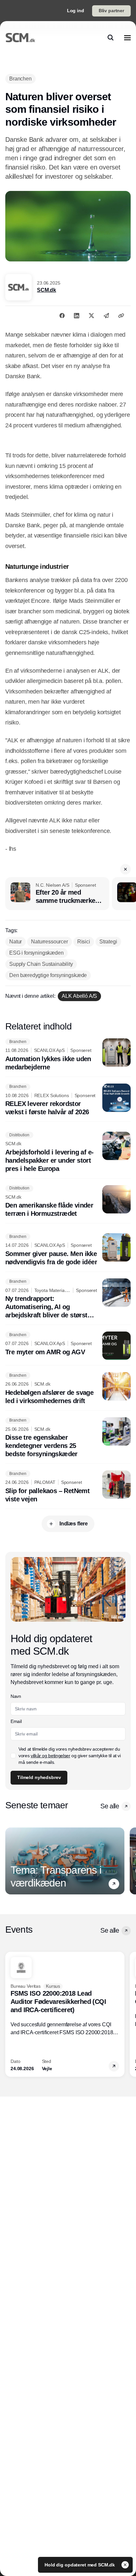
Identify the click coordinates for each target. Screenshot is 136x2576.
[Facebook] (62, 316)
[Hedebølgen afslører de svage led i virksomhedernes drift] (68, 1389)
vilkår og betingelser (51, 1756)
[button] (125, 869)
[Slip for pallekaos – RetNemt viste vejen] (68, 1487)
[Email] (106, 316)
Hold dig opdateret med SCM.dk (80, 2565)
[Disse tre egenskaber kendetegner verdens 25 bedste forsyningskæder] (68, 1438)
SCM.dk (47, 290)
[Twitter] (91, 316)
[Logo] (20, 38)
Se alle (110, 1806)
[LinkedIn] (77, 316)
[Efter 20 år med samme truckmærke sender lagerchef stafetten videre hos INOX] (57, 894)
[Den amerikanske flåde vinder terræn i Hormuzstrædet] (68, 1202)
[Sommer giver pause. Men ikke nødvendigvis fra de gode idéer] (68, 1250)
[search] (111, 38)
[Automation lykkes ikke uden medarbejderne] (68, 1055)
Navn (16, 1696)
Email (16, 1721)
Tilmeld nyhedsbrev (39, 1777)
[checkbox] (13, 1756)
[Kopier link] (121, 316)
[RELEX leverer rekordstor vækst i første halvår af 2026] (68, 1100)
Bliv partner (111, 11)
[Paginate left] (11, 1861)
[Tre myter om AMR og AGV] (68, 1346)
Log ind (76, 11)
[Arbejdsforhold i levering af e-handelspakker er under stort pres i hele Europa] (68, 1152)
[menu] (127, 38)
